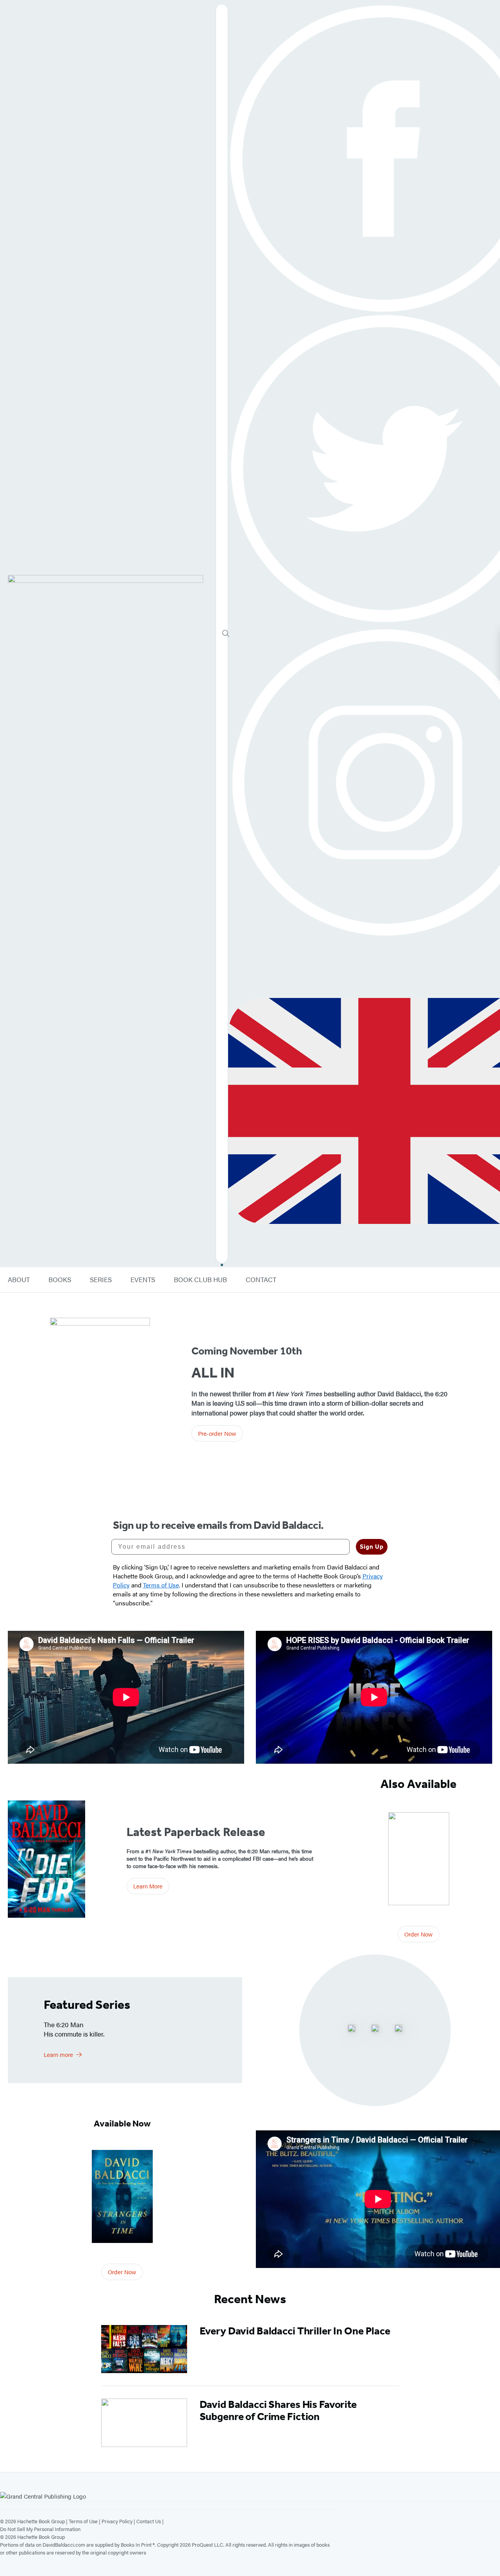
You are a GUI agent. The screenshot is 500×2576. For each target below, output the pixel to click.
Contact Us (149, 2521)
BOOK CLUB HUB (200, 1280)
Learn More (148, 1886)
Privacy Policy (117, 2521)
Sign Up (372, 1547)
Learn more (58, 2054)
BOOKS (60, 1280)
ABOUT (19, 1280)
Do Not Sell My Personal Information (40, 2529)
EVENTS (143, 1280)
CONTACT (261, 1280)
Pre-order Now (217, 1433)
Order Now (419, 1934)
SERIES (101, 1280)
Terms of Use (83, 2521)
